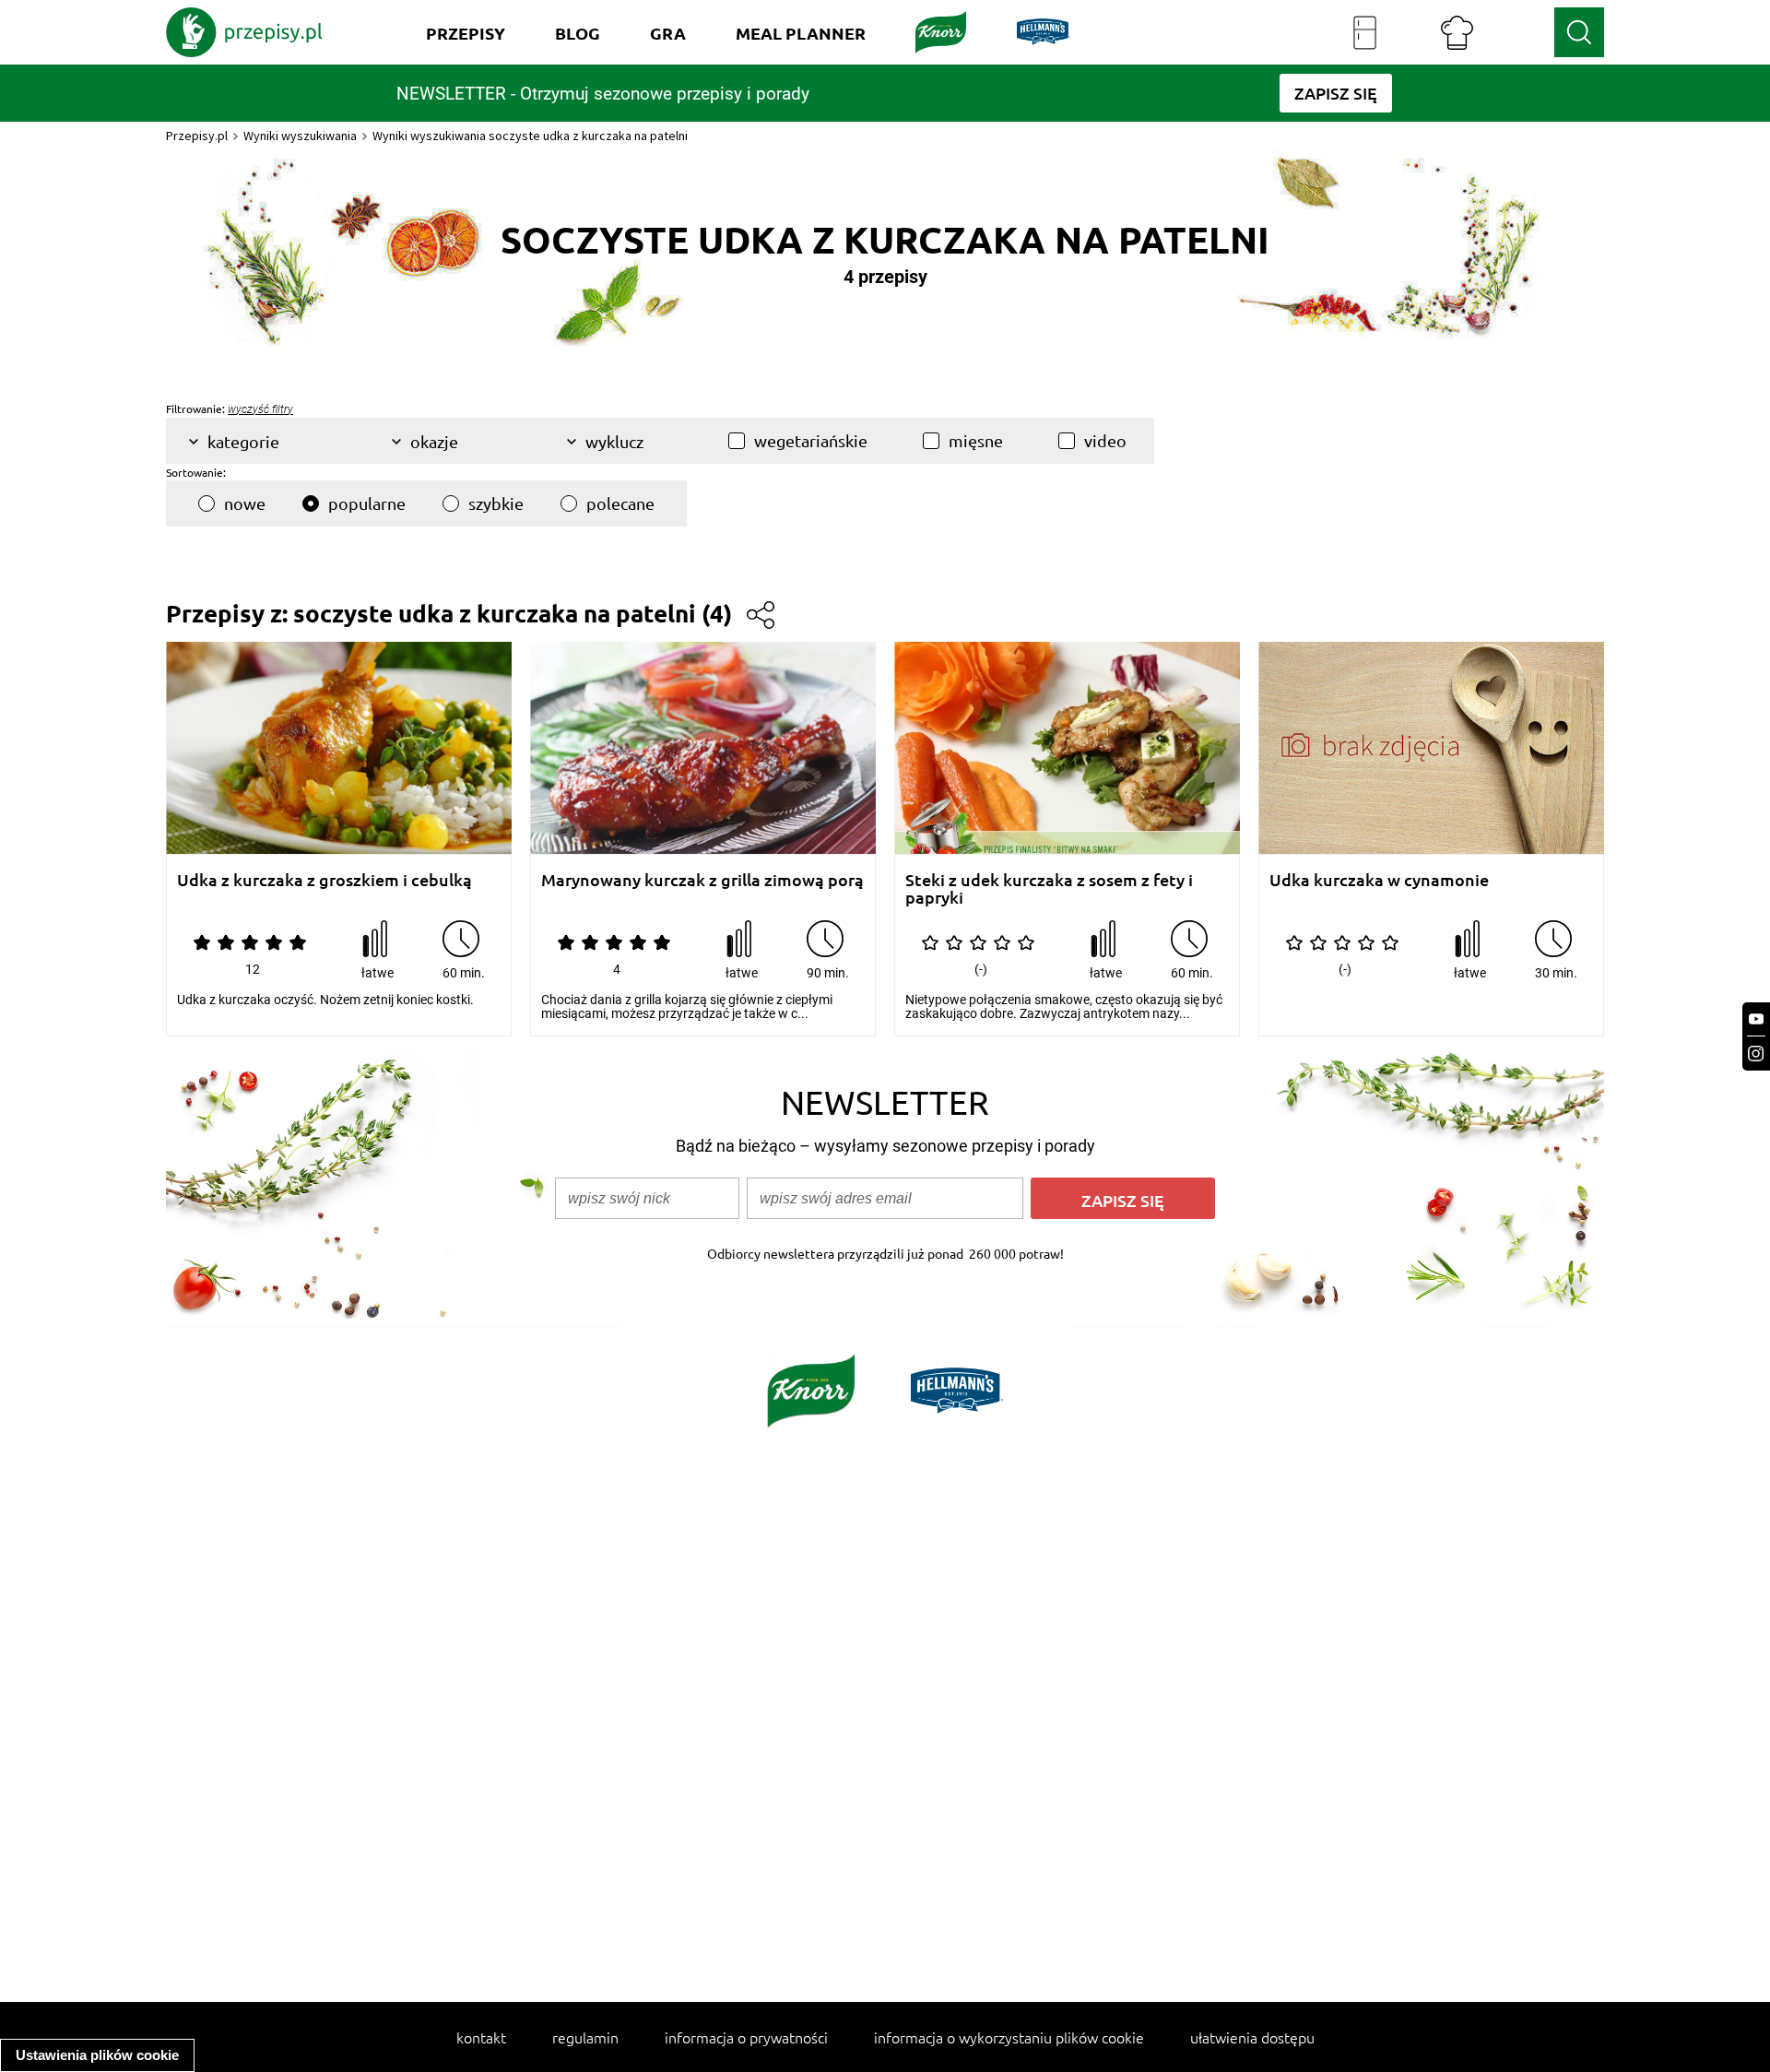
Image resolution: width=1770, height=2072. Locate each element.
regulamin (585, 2037)
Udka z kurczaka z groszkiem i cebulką (324, 880)
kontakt (481, 2037)
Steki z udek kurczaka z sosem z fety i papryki (1049, 888)
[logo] (244, 32)
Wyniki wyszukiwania (300, 136)
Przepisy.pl (197, 136)
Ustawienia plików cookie (97, 2055)
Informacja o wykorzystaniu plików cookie (1009, 2037)
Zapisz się (1123, 1200)
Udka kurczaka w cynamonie (1379, 880)
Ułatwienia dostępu (1252, 2037)
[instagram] (1756, 1054)
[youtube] (1756, 1019)
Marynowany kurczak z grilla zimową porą (702, 880)
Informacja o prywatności (746, 2037)
